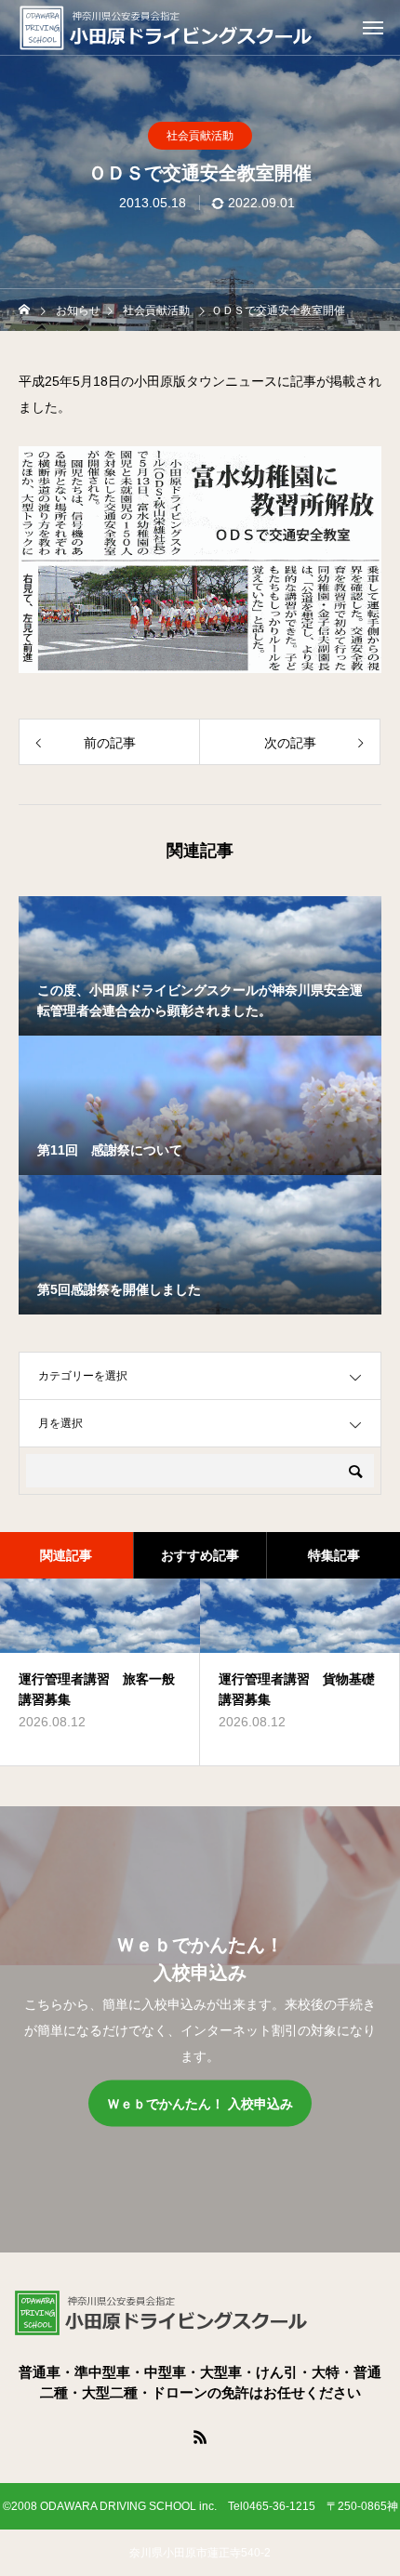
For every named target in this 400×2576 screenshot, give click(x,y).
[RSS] (200, 2437)
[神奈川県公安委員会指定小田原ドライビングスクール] (205, 28)
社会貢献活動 (200, 136)
